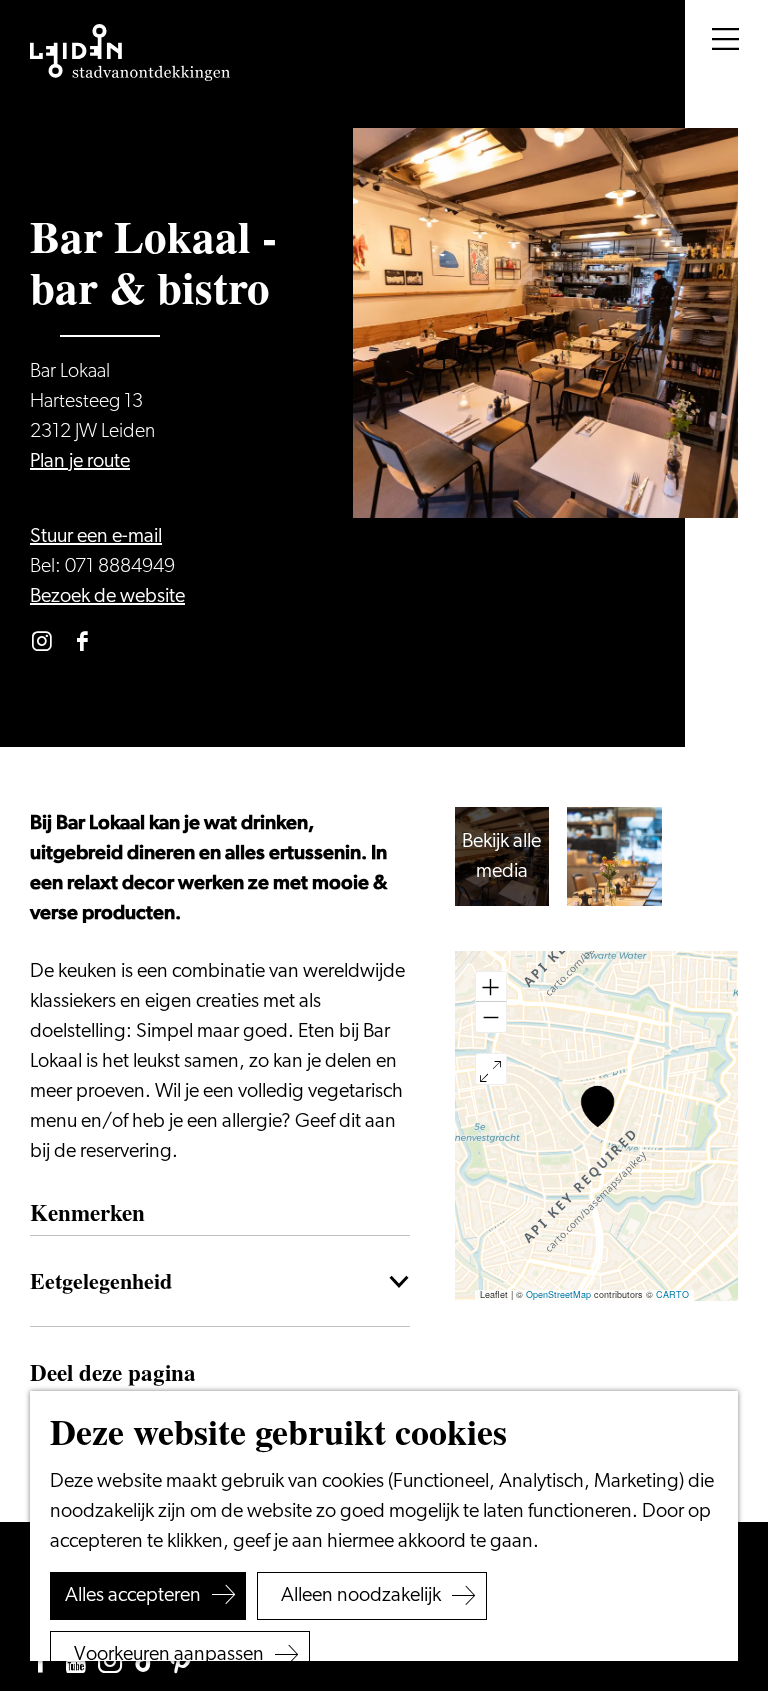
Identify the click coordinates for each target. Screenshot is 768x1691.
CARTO (672, 1294)
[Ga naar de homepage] (130, 53)
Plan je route (80, 462)
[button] (597, 1106)
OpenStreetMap (558, 1294)
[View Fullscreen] (491, 1069)
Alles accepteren (133, 1596)
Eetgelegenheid (101, 1280)
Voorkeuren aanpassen (169, 1655)
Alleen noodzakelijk (361, 1596)
